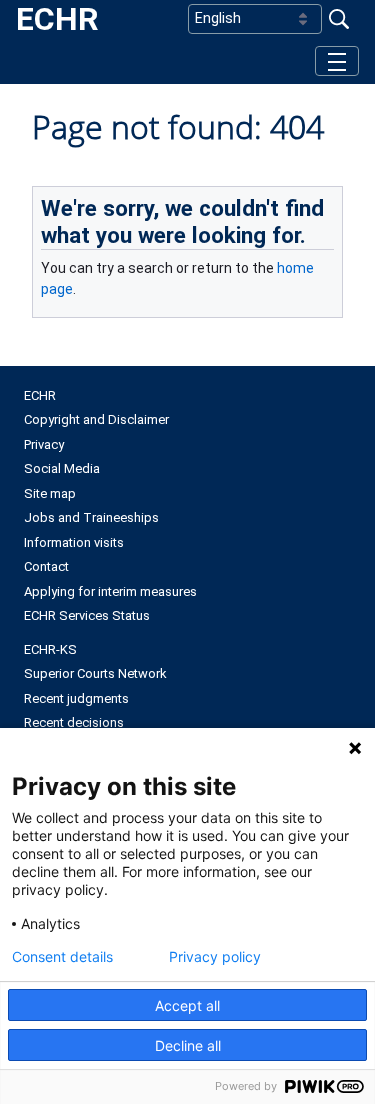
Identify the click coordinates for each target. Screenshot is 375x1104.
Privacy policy (215, 957)
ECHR (57, 19)
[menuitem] (187, 396)
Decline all (188, 1045)
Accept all (187, 1005)
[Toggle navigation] (337, 60)
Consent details (62, 957)
